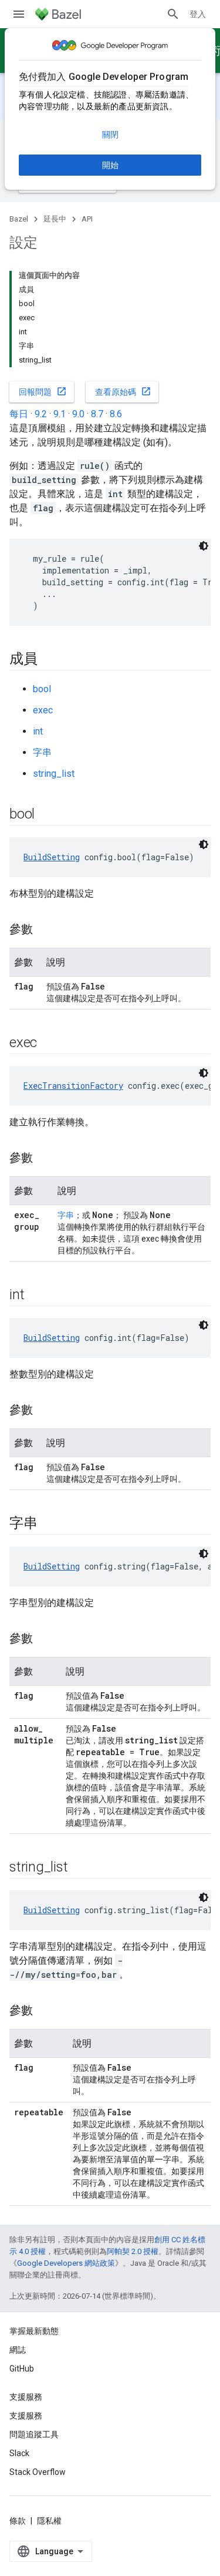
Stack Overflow (38, 2472)
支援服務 (26, 2416)
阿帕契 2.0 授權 (133, 2251)
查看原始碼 (123, 391)
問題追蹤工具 (34, 2434)
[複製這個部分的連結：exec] (49, 1044)
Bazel (19, 219)
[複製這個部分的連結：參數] (45, 930)
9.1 (60, 414)
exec (43, 710)
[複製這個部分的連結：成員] (49, 660)
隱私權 (49, 2521)
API (87, 219)
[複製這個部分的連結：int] (36, 1296)
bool (42, 689)
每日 (19, 414)
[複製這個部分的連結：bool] (46, 815)
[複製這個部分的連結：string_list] (79, 1868)
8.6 (116, 414)
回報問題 (43, 391)
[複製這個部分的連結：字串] (49, 1524)
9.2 (41, 414)
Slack (19, 2453)
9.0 (78, 414)
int (38, 731)
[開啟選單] (19, 14)
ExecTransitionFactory (73, 1086)
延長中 (55, 219)
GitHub (22, 2369)
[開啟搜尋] (173, 14)
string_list (54, 774)
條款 (18, 2521)
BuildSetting (52, 857)
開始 (110, 165)
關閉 (110, 135)
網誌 (18, 2350)
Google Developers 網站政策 (66, 2263)
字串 (42, 752)
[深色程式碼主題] (204, 546)
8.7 (97, 414)
